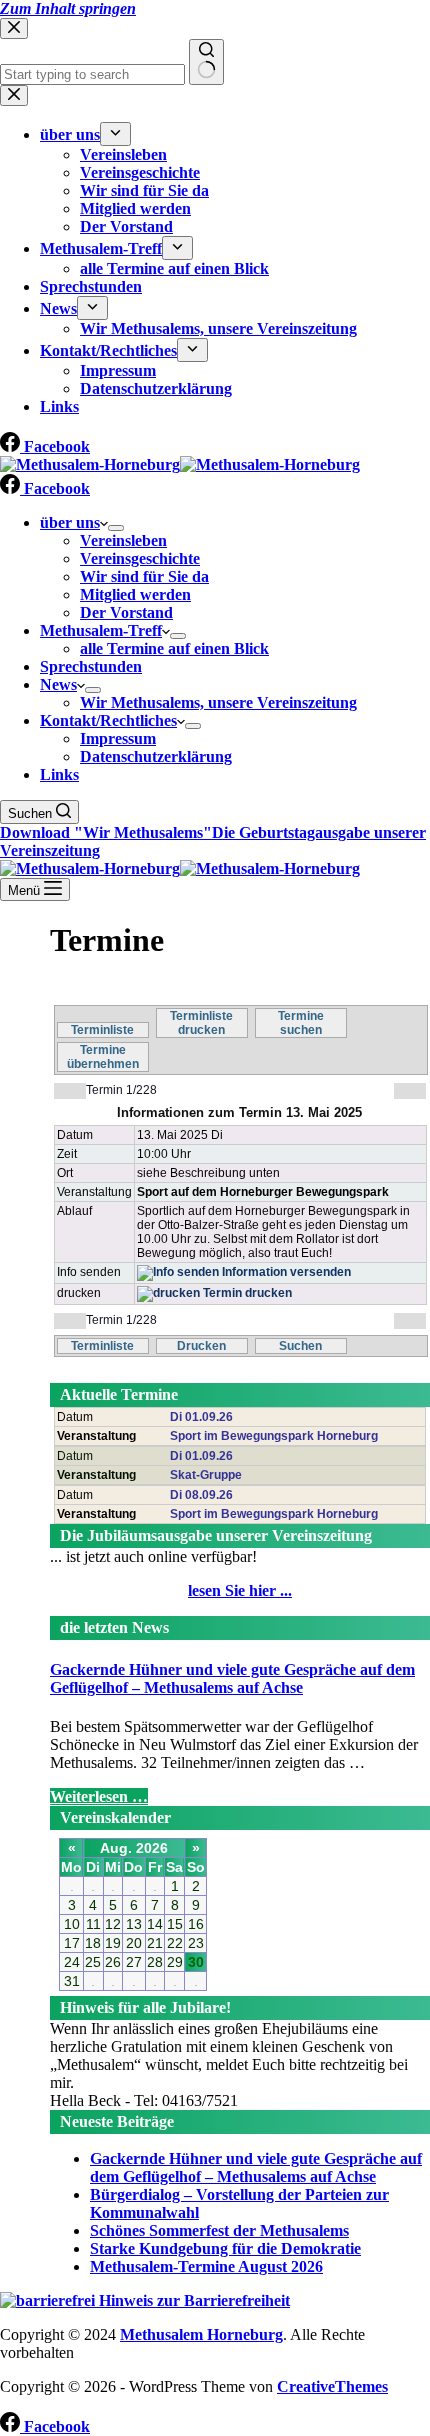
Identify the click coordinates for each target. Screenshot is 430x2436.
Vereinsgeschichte (140, 558)
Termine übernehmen (103, 1057)
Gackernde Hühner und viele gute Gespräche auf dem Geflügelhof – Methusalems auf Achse (232, 1678)
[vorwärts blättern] (410, 1091)
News (58, 684)
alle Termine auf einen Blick (174, 648)
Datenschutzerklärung (156, 756)
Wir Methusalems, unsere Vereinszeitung (218, 702)
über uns (70, 522)
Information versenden (285, 1272)
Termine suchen (301, 1023)
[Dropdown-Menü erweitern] (116, 528)
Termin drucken (246, 1293)
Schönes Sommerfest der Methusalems (219, 2230)
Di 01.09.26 (201, 1417)
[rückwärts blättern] (70, 1091)
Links (59, 774)
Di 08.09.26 (201, 1495)
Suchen (300, 1346)
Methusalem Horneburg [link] (201, 2334)
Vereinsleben (123, 540)
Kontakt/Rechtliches (108, 720)
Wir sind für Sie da (144, 576)
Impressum (118, 738)
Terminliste (102, 1030)
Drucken (201, 1346)
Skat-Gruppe (206, 1475)
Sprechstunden (91, 666)
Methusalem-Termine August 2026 (206, 2266)
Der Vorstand (126, 612)
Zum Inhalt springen (68, 8)
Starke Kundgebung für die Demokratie (225, 2248)
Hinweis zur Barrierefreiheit (192, 2300)
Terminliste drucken (201, 1023)
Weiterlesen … (99, 1796)
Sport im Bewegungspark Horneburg (274, 1436)
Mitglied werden (135, 594)
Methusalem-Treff (101, 630)
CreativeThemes (332, 2386)
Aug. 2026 (134, 1848)
